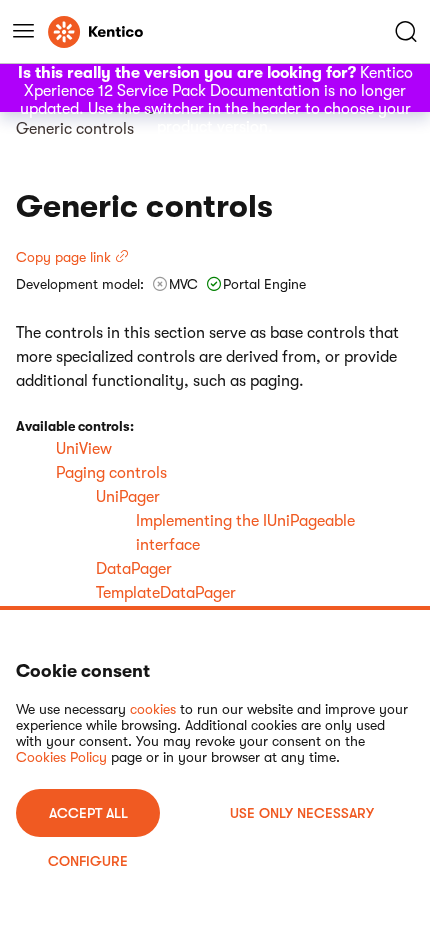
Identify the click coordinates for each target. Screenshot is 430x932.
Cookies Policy (61, 757)
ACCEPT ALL (88, 813)
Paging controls (111, 473)
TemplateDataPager (166, 593)
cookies (153, 709)
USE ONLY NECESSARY (302, 813)
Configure (88, 861)
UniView (84, 449)
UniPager (128, 497)
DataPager (134, 569)
